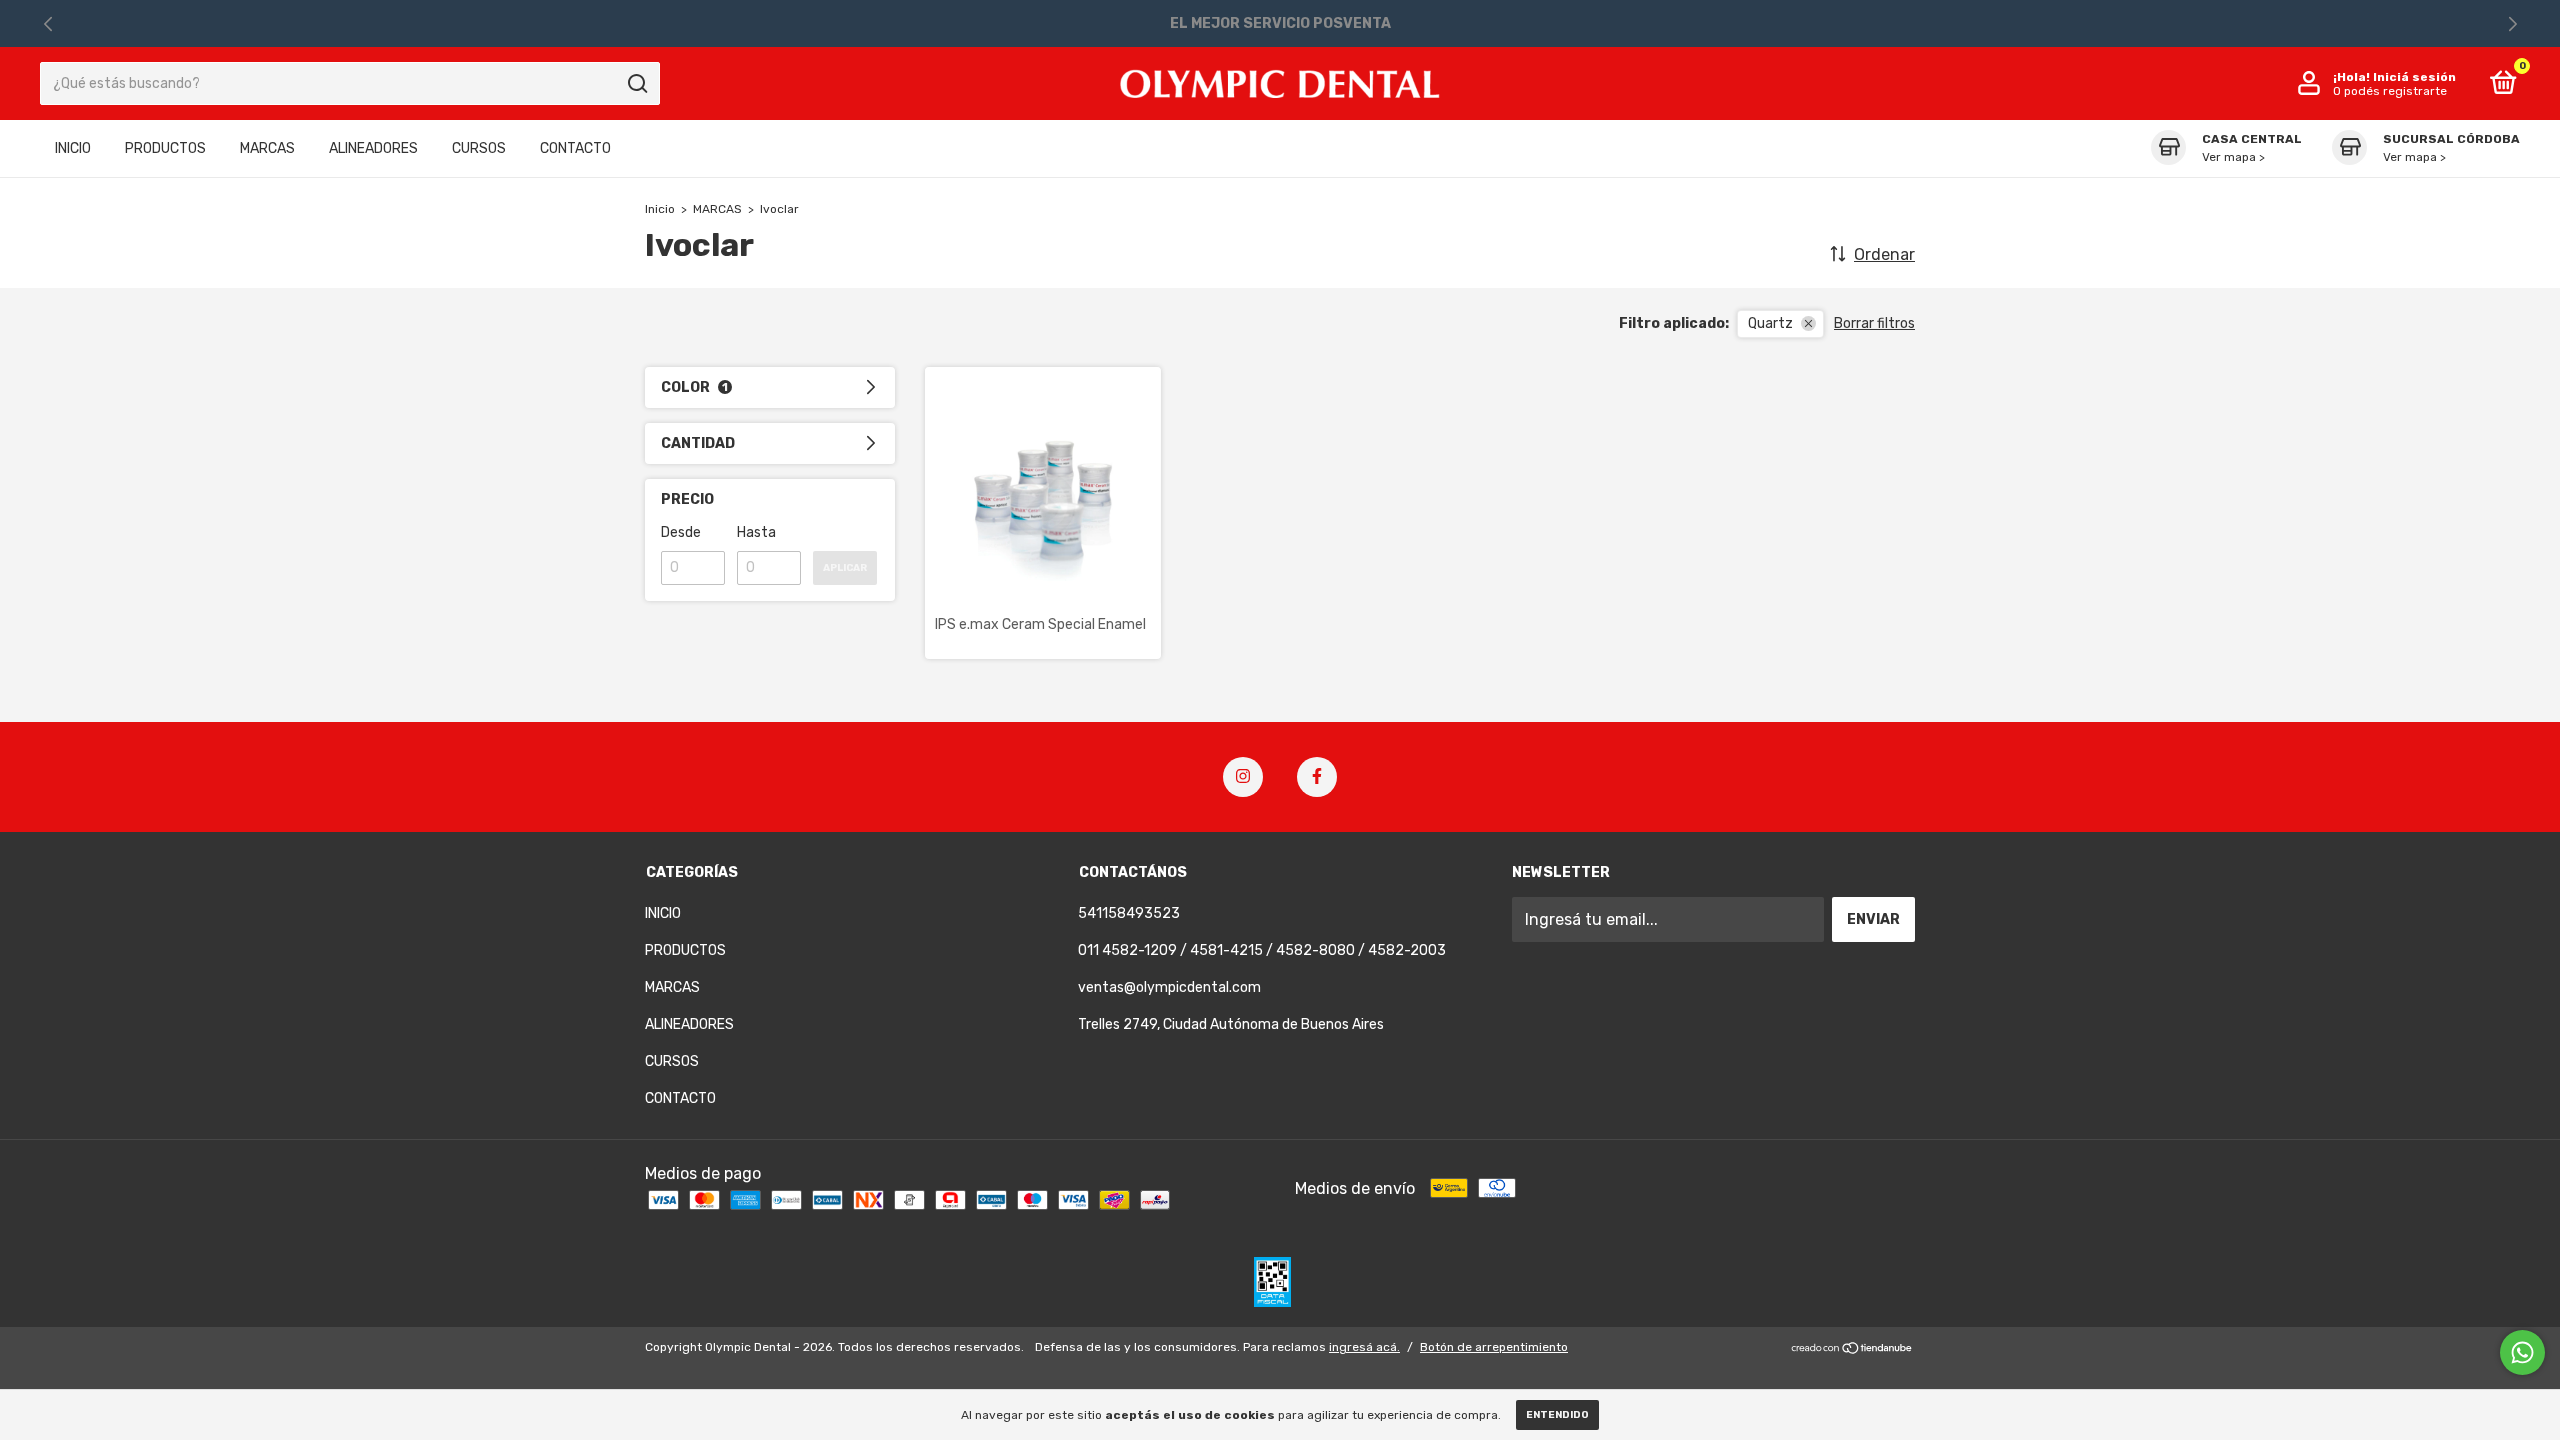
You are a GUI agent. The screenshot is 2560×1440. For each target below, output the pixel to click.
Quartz (1770, 323)
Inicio (660, 209)
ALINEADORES (373, 148)
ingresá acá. (1364, 1347)
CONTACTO (575, 148)
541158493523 (1129, 913)
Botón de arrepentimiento (1494, 1347)
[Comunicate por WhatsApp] (2522, 1352)
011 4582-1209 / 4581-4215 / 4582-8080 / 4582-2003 (1262, 950)
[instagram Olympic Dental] (1243, 777)
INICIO (73, 148)
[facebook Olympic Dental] (1317, 777)
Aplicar (845, 568)
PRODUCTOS (165, 148)
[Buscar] (636, 84)
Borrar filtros (1874, 323)
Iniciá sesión (2414, 77)
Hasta (756, 532)
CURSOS (479, 148)
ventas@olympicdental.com (1169, 987)
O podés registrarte (2390, 91)
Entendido (1557, 1415)
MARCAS (267, 148)
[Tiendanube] (1852, 1349)
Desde (681, 532)
